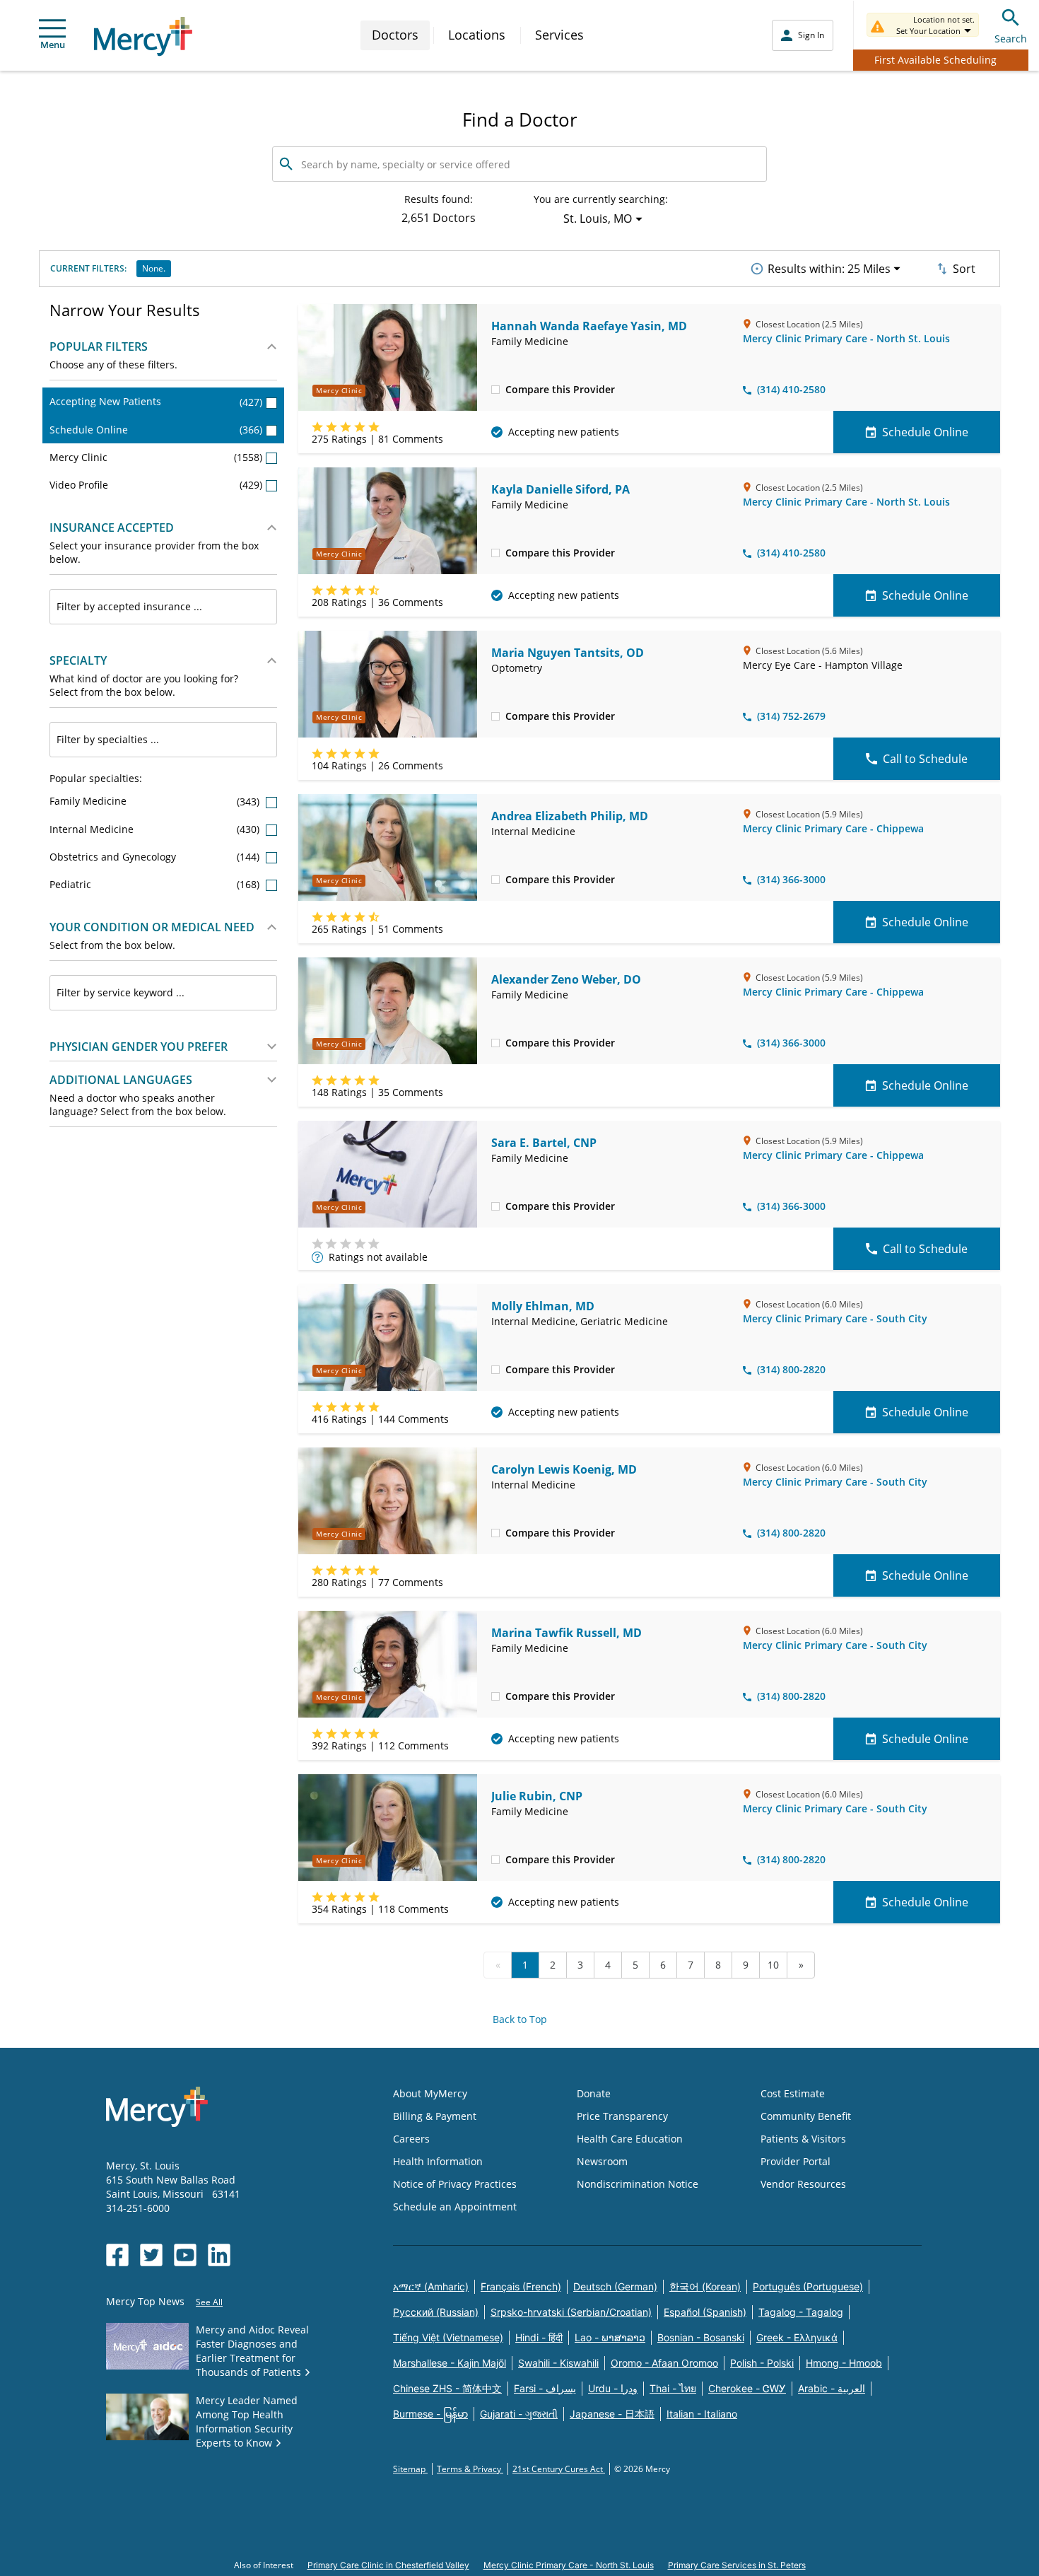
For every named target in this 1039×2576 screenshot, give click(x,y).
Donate (594, 2093)
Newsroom (602, 2161)
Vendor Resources (803, 2184)
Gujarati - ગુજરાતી (519, 2414)
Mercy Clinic (156, 457)
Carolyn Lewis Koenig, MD (564, 1469)
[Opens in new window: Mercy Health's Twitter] (151, 2255)
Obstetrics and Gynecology (156, 857)
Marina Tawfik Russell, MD (567, 1633)
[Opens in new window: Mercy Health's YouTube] (185, 2255)
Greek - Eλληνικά (797, 2337)
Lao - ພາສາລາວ (610, 2337)
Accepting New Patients (156, 401)
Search (1011, 39)
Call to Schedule (925, 759)
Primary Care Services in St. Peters (737, 2565)
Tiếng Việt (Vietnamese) (448, 2337)
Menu (53, 45)
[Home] (143, 36)
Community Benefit (806, 2116)
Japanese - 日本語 (612, 2414)
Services (559, 35)
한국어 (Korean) (705, 2286)
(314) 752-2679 (791, 716)
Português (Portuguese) (808, 2286)
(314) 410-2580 (791, 389)
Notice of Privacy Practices (455, 2184)
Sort (964, 269)
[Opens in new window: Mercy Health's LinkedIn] (219, 2255)
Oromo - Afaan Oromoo (664, 2363)
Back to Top (520, 2019)
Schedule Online (156, 430)
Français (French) (521, 2286)
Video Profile (156, 485)
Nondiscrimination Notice (638, 2184)
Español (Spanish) (705, 2312)
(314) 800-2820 (791, 1369)
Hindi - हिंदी (539, 2337)
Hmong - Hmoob (844, 2363)
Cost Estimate (793, 2093)
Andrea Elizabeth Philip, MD (570, 816)
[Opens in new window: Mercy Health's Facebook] (117, 2255)
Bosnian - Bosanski (701, 2337)
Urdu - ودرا (613, 2388)
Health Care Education (630, 2139)
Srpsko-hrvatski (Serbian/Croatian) (571, 2312)
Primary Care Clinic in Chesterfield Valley (388, 2565)
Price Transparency (622, 2116)
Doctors (395, 35)
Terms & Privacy (470, 2469)
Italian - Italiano (702, 2414)
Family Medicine (156, 801)
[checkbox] (495, 389)
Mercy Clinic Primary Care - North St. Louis (846, 338)
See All (209, 2302)
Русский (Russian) (436, 2312)
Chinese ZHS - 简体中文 (447, 2388)
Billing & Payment (435, 2116)
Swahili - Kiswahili (558, 2363)
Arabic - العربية (832, 2388)
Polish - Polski (762, 2363)
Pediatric (156, 884)
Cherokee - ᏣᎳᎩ (747, 2388)
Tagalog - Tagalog (801, 2312)
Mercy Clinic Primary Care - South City (835, 1318)
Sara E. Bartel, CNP (544, 1143)
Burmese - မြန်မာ (430, 2414)
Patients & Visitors (803, 2139)
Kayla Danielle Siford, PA (560, 489)
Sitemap (410, 2469)
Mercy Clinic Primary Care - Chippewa (833, 828)
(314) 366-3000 (791, 879)
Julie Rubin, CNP (537, 1796)
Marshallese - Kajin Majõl (450, 2363)
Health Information (438, 2161)
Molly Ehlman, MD (543, 1306)
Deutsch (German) (615, 2286)
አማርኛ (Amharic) (431, 2286)
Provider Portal (796, 2161)
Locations (477, 35)
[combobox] (163, 607)
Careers (411, 2139)
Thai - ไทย (673, 2388)
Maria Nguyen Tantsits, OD (568, 653)
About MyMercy (430, 2093)
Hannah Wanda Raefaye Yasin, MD (589, 326)
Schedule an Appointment (455, 2207)
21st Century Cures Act (559, 2469)
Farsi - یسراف (545, 2388)
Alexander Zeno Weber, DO (566, 979)
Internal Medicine (156, 829)
